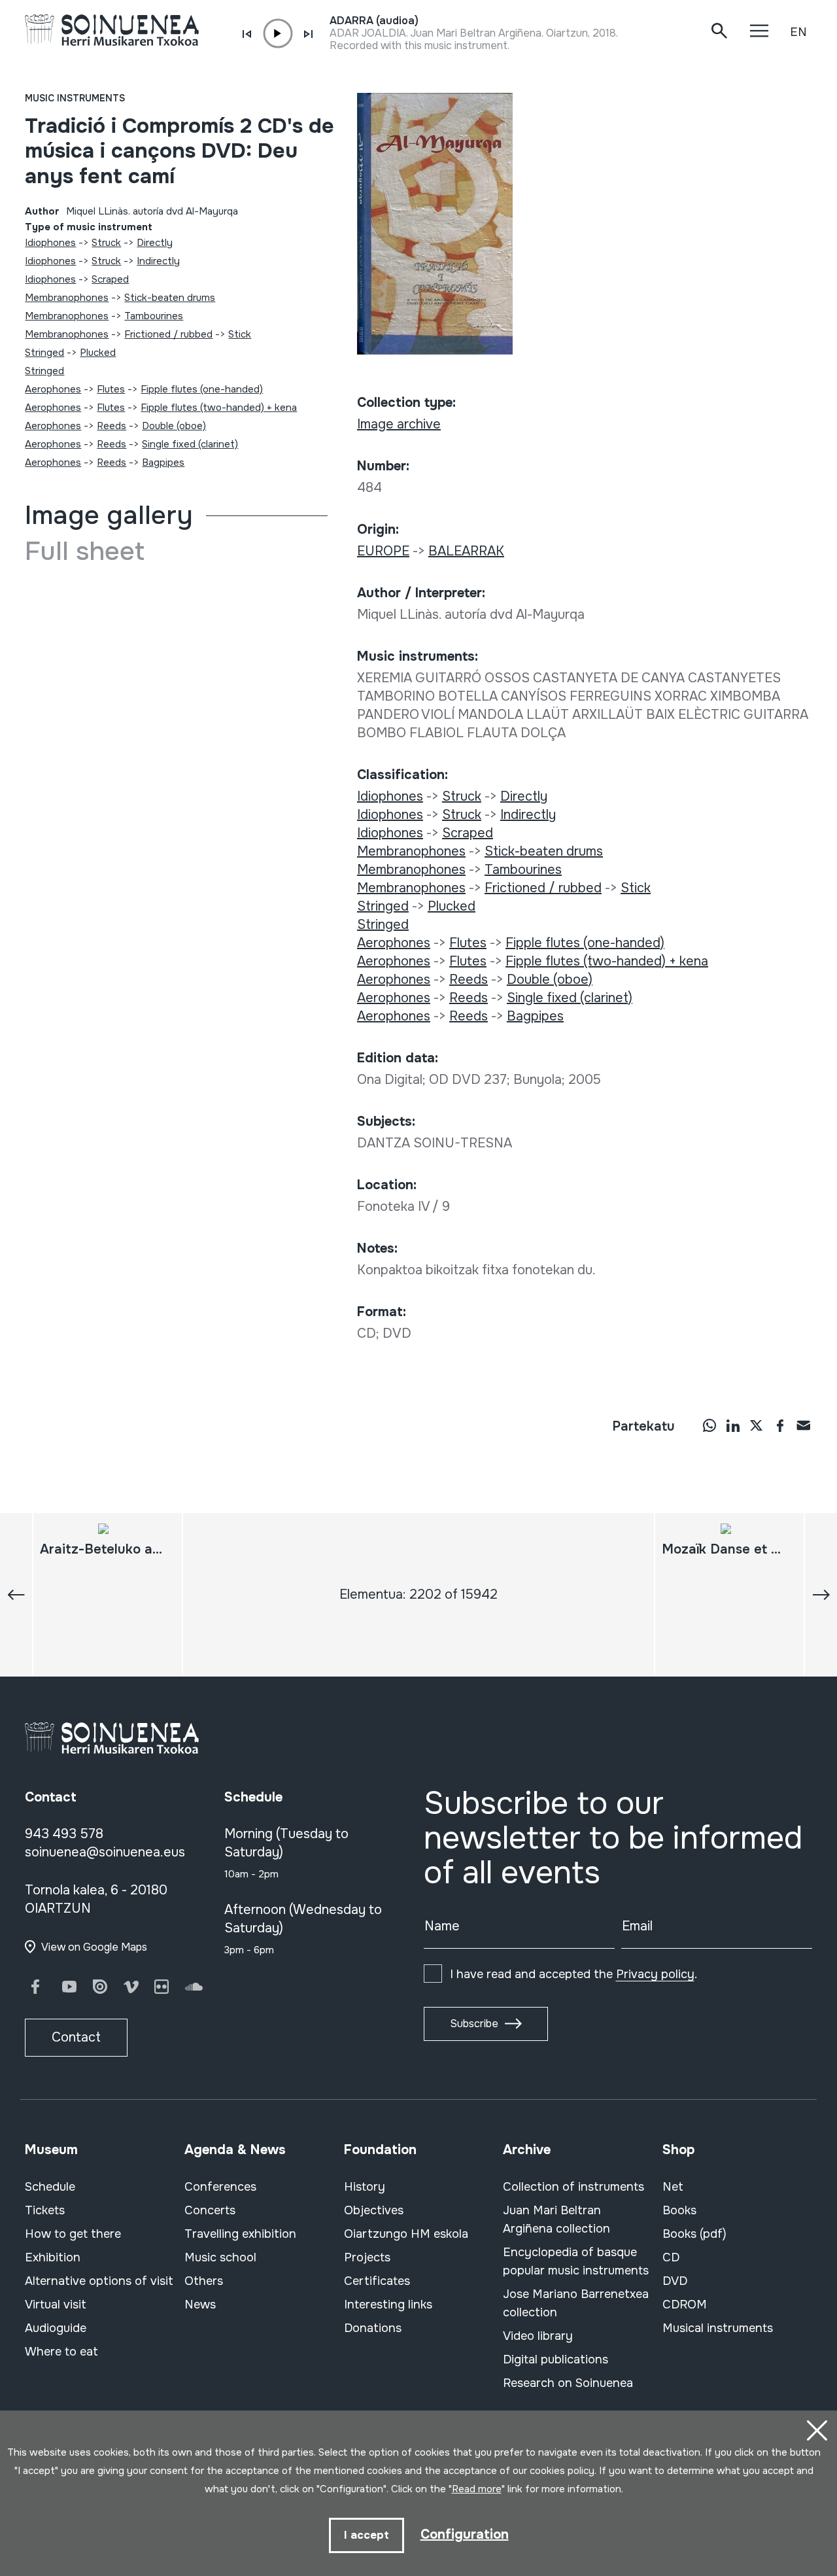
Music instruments (75, 98)
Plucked (98, 353)
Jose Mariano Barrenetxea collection (576, 2303)
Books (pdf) (694, 2234)
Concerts (210, 2210)
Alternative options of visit (99, 2281)
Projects (367, 2257)
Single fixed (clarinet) (190, 444)
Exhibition (53, 2257)
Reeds (111, 426)
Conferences (220, 2187)
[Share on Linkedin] (733, 1425)
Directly (155, 243)
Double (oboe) (174, 426)
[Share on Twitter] (757, 1425)
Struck (106, 243)
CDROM (685, 2305)
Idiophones (50, 243)
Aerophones (53, 389)
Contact (76, 2037)
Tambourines (154, 316)
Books (679, 2210)
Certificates (377, 2281)
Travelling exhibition (240, 2234)
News (200, 2305)
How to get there (73, 2234)
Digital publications (555, 2359)
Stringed (44, 353)
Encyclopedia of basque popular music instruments (576, 2261)
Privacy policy (655, 1974)
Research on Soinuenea (568, 2383)
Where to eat (61, 2352)
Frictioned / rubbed (168, 334)
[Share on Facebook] (780, 1425)
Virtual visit (56, 2305)
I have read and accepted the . (573, 1974)
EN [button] (798, 32)
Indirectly (158, 261)
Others (204, 2281)
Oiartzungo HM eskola (406, 2234)
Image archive (399, 424)
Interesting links (388, 2305)
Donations (373, 2328)
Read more (477, 2489)
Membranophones (67, 298)
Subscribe (474, 2024)
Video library (538, 2336)
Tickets (45, 2210)
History (365, 2187)
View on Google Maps (94, 1947)
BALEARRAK (466, 551)
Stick (240, 334)
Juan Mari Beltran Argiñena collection (556, 2219)
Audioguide (56, 2328)
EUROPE (383, 551)
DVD (675, 2281)
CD (671, 2257)
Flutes (111, 389)
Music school (220, 2257)
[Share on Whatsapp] (709, 1425)
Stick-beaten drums (170, 298)
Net (673, 2187)
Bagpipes (163, 462)
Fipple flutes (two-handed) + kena (219, 408)
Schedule (50, 2187)
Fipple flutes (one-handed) (202, 389)
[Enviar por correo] (804, 1425)
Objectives (374, 2210)
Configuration (465, 2534)
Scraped (110, 279)
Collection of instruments (573, 2187)
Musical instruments (718, 2328)
